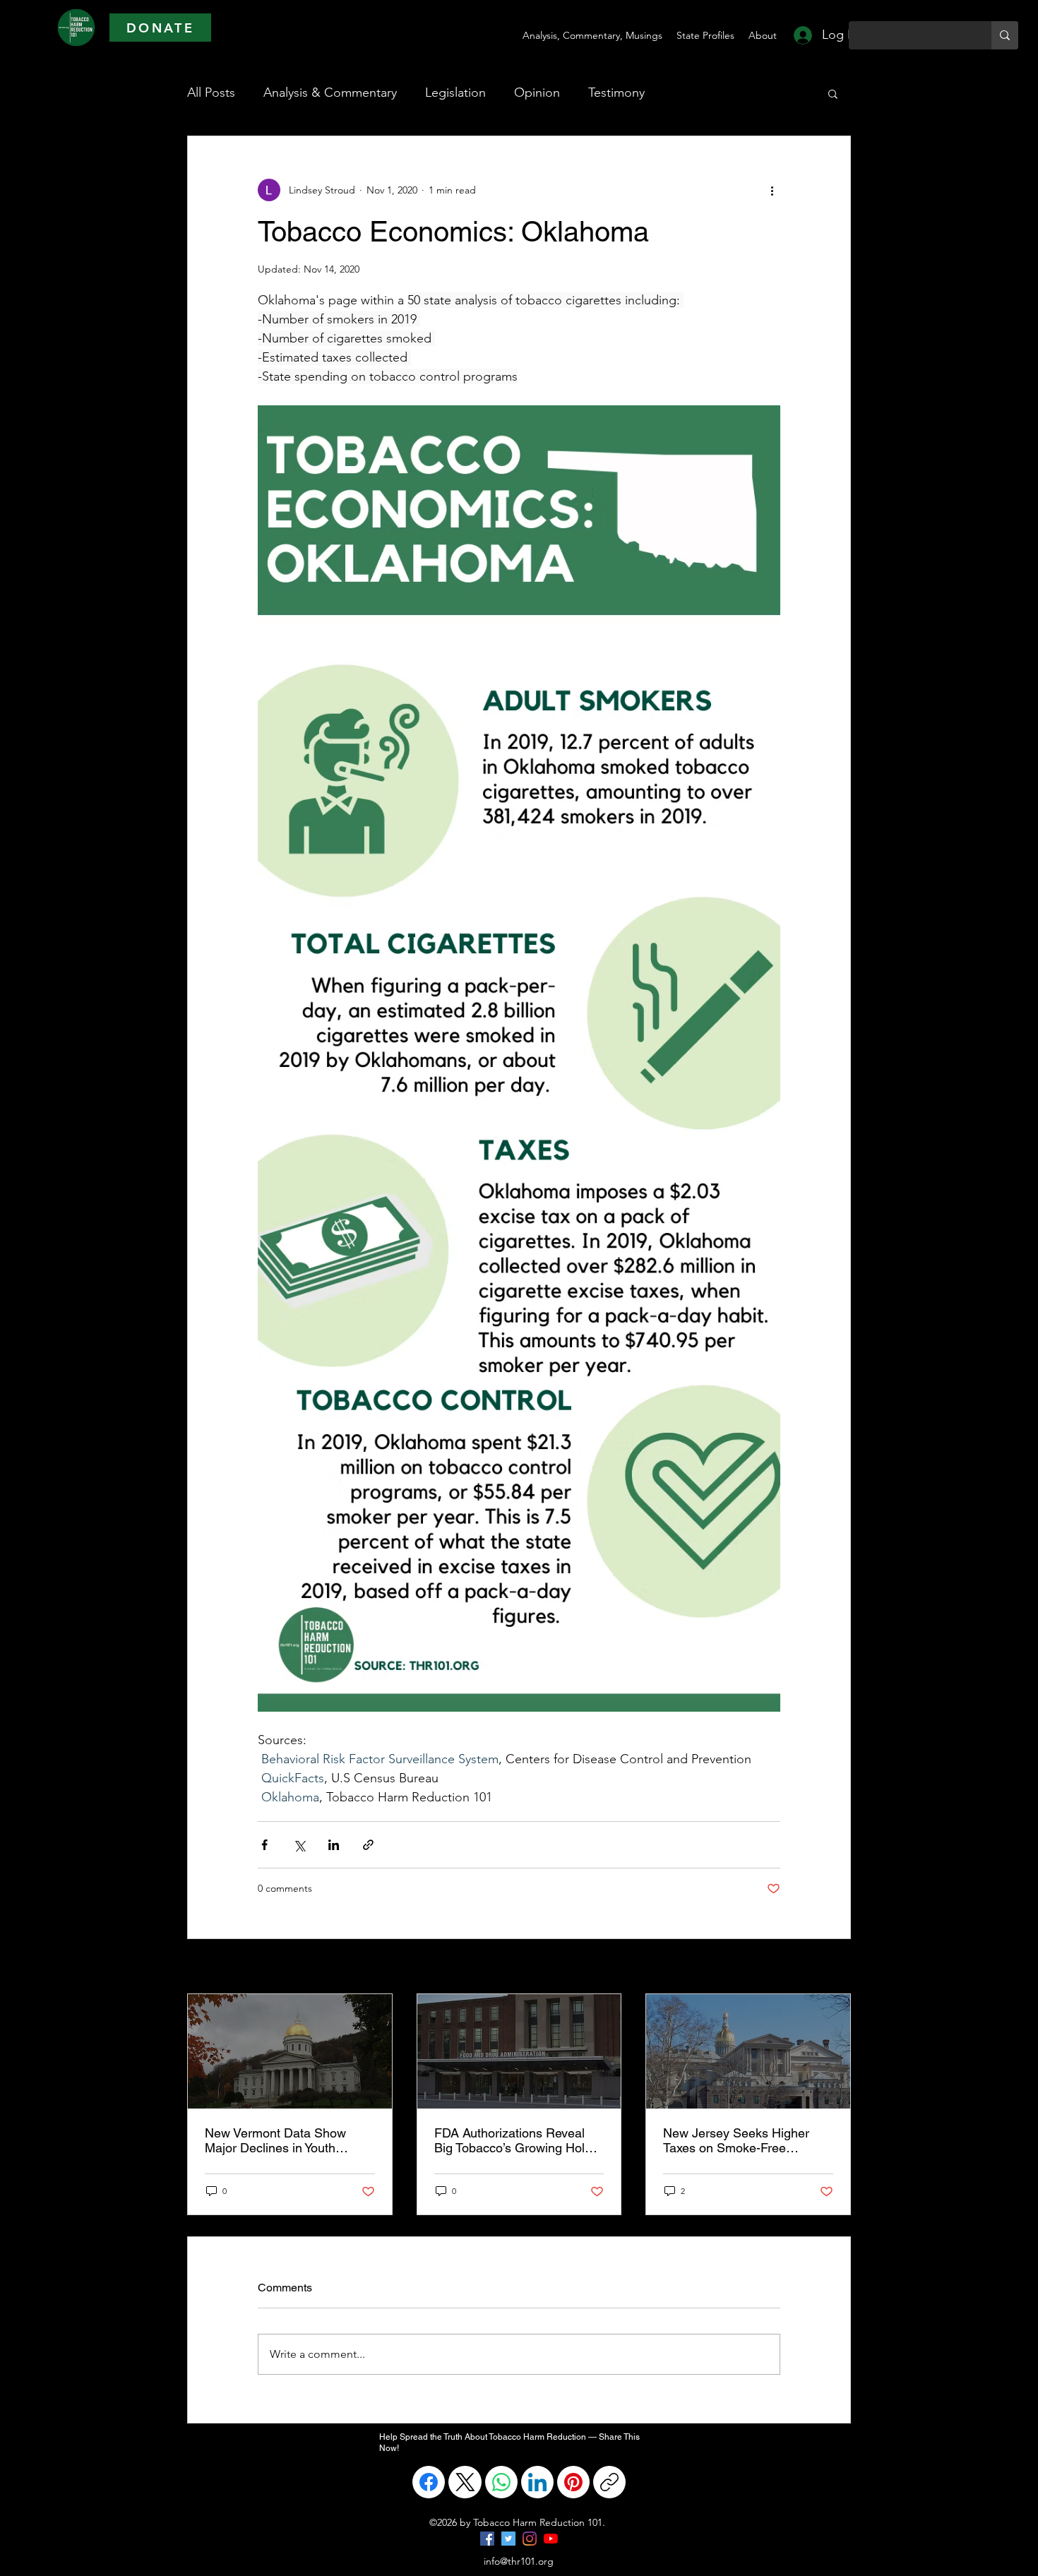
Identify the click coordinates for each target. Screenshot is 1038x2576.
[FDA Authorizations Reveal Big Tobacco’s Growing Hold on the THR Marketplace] (519, 2051)
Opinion (537, 93)
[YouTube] (551, 2539)
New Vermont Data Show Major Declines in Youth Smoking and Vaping (275, 2140)
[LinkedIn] (537, 2482)
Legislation (455, 93)
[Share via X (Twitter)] (299, 1845)
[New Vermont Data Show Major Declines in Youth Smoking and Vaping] (290, 2051)
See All (835, 1967)
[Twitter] (508, 2539)
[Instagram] (530, 2539)
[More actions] (772, 190)
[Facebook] (429, 2482)
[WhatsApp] (501, 2482)
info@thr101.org (519, 2561)
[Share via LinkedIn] (334, 1845)
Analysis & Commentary (330, 93)
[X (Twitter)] (465, 2482)
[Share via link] (368, 1845)
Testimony (616, 93)
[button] (833, 93)
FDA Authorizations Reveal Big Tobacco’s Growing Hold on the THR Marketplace (513, 2140)
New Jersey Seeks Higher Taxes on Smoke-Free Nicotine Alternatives (736, 2140)
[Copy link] (609, 2482)
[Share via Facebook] (264, 1845)
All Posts (211, 93)
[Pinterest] (573, 2482)
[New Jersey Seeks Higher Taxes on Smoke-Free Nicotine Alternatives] (748, 2051)
